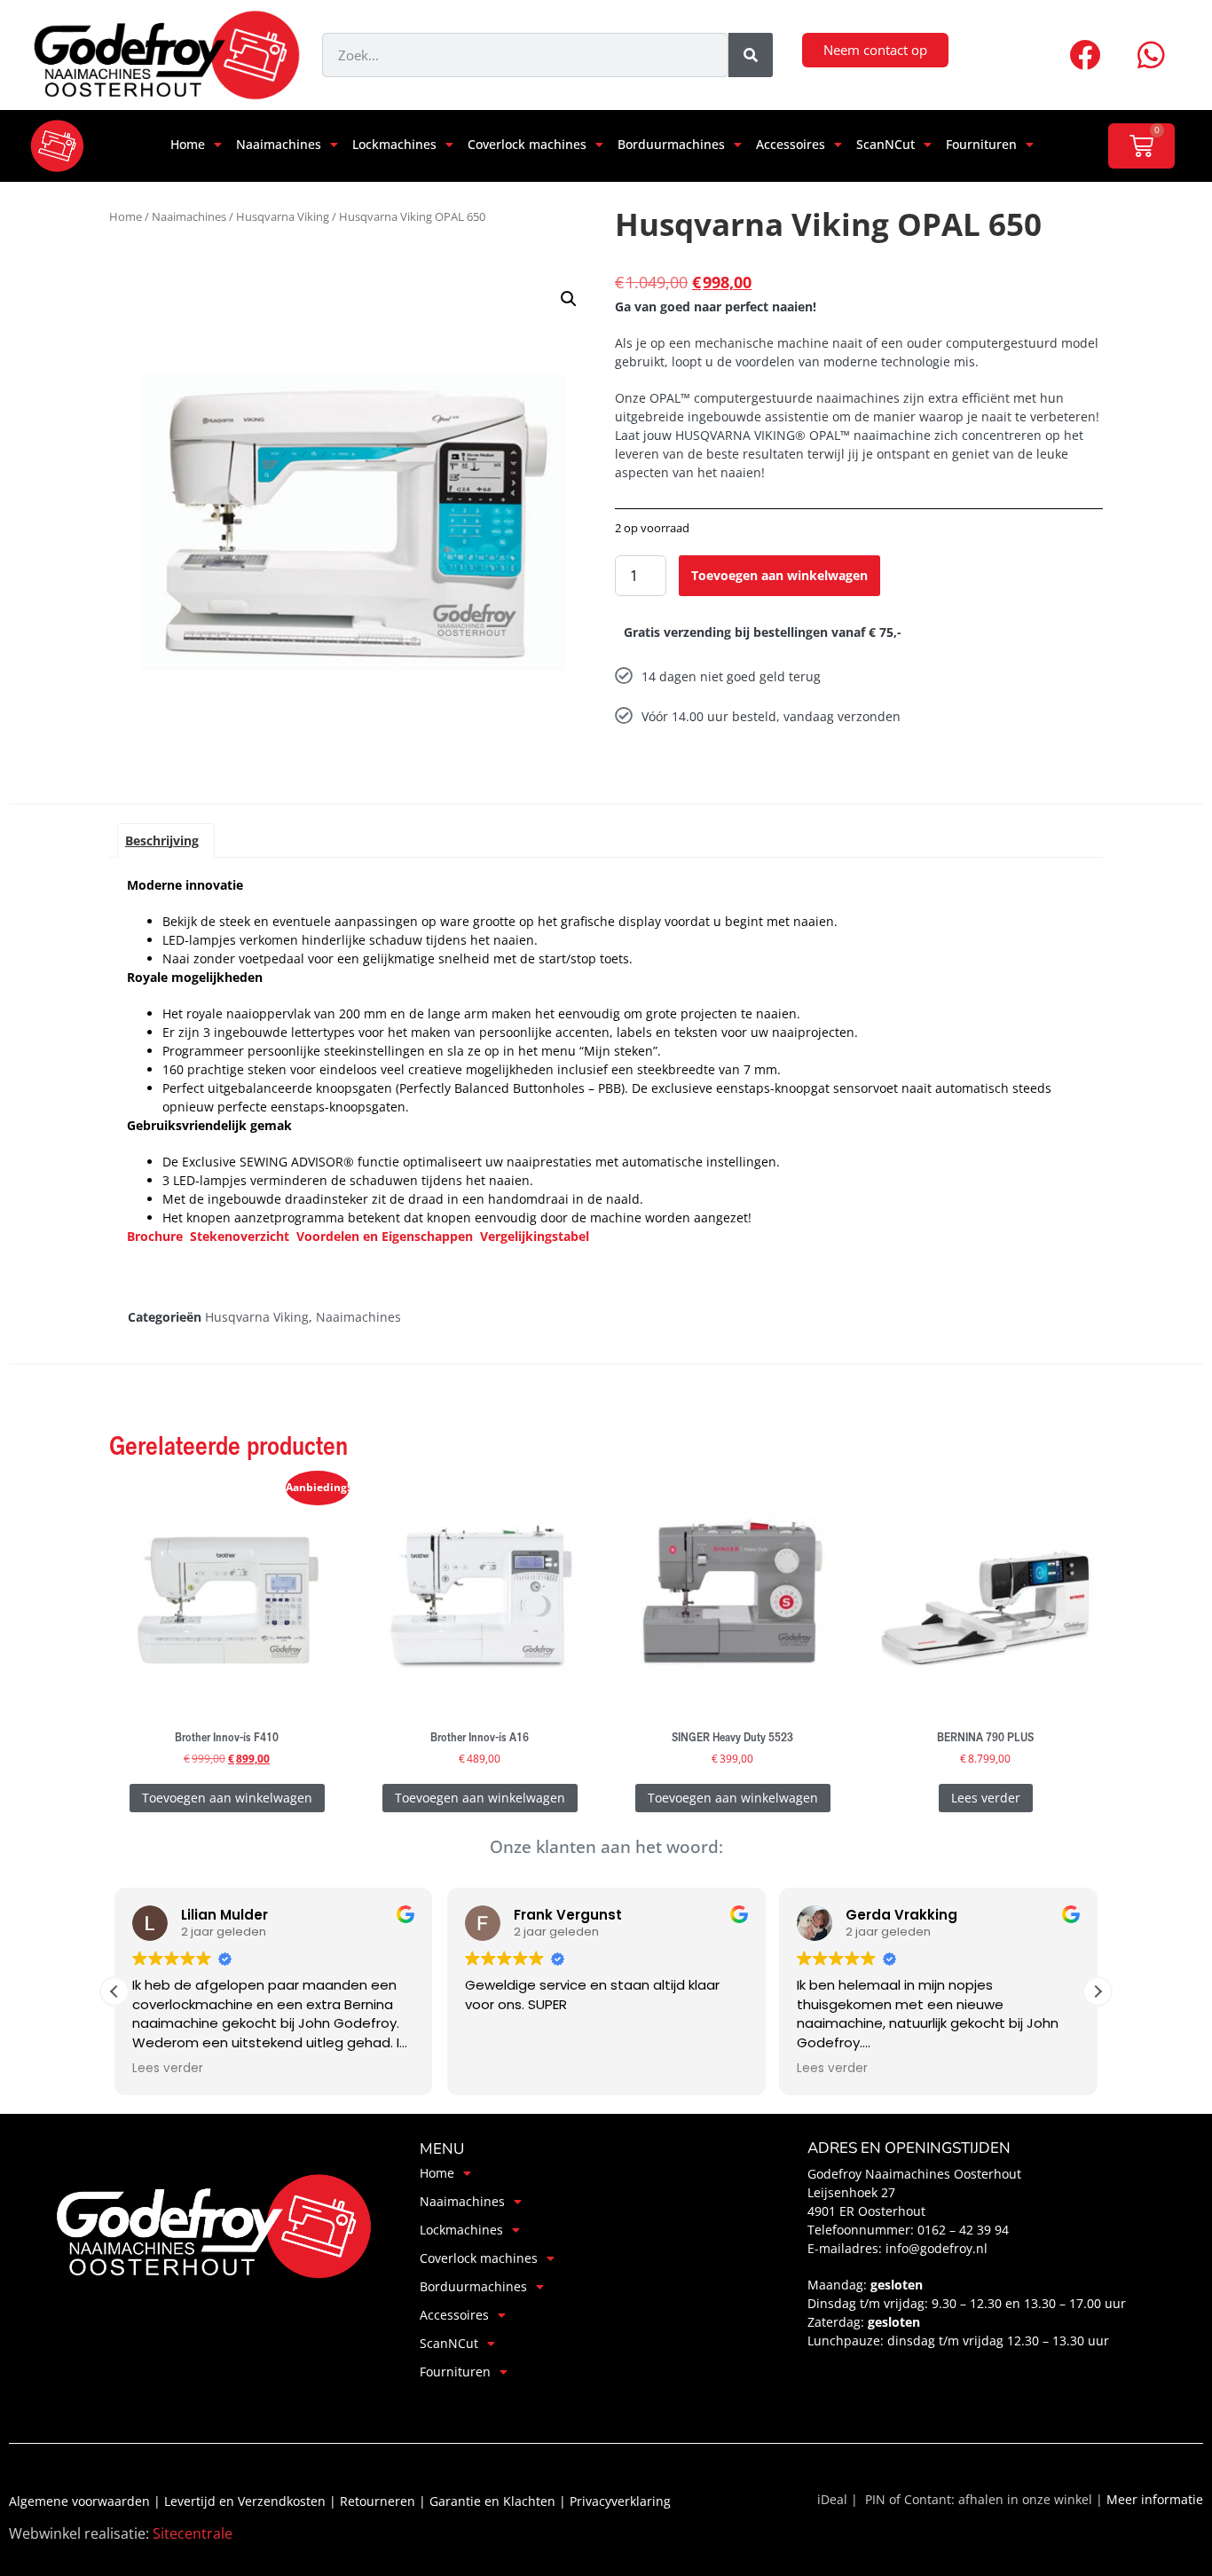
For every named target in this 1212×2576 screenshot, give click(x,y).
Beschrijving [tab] (162, 840)
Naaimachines (279, 144)
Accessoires (791, 144)
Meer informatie (1155, 2499)
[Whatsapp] (1152, 55)
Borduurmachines (671, 144)
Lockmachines (394, 144)
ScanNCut (885, 144)
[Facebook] (1085, 55)
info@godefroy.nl (937, 2248)
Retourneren (379, 2501)
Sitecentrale (193, 2533)
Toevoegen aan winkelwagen (779, 575)
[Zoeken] (751, 55)
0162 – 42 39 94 (965, 2230)
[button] (569, 299)
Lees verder (986, 1798)
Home (188, 144)
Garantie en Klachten (494, 2501)
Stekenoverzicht (241, 1236)
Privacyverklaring (620, 2501)
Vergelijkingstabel (535, 1236)
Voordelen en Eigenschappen (385, 1236)
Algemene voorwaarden (81, 2501)
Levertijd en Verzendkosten (247, 2501)
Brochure (155, 1236)
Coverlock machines (527, 144)
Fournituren (981, 144)
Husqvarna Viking (283, 216)
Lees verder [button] (168, 2069)
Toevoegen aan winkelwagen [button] (227, 1798)
